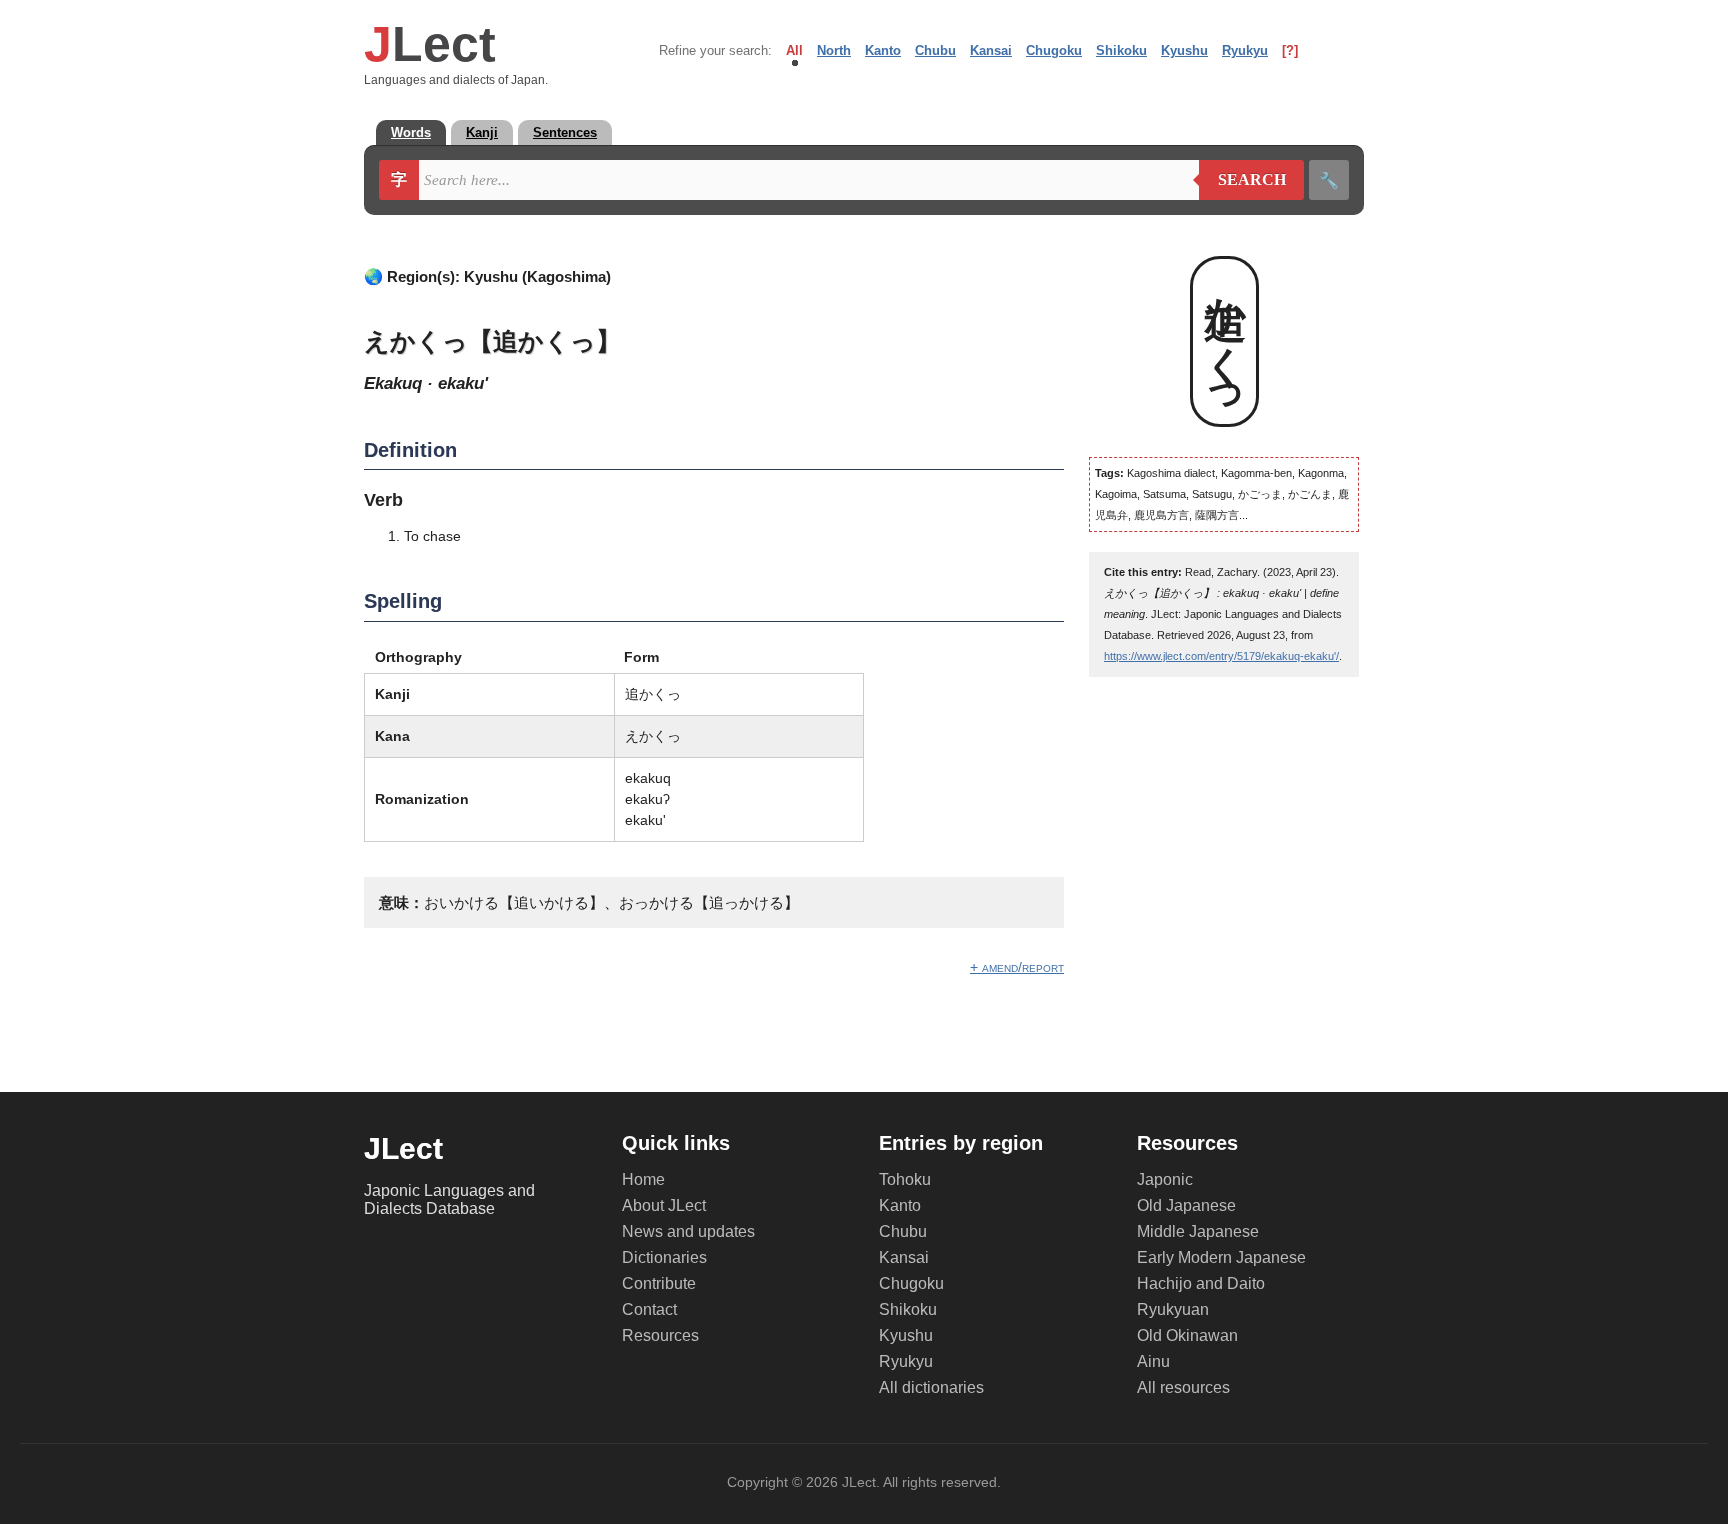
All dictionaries (931, 1387)
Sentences (565, 132)
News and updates (688, 1231)
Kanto (883, 50)
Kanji (482, 132)
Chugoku (1054, 50)
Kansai (991, 50)
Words (411, 132)
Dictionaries (664, 1257)
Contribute (659, 1283)
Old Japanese (1186, 1205)
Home (643, 1179)
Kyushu (1184, 50)
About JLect (664, 1205)
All (794, 50)
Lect (430, 44)
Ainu (1153, 1361)
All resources (1183, 1387)
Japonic (1165, 1179)
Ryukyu (1245, 50)
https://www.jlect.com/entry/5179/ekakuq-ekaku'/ (1221, 656)
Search (1242, 180)
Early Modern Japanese (1221, 1257)
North (834, 50)
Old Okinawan (1187, 1335)
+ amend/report (1017, 967)
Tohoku (905, 1179)
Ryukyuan (1173, 1309)
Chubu (935, 50)
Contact (649, 1309)
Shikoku (1121, 50)
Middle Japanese (1198, 1231)
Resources (660, 1335)
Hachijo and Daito (1201, 1283)
